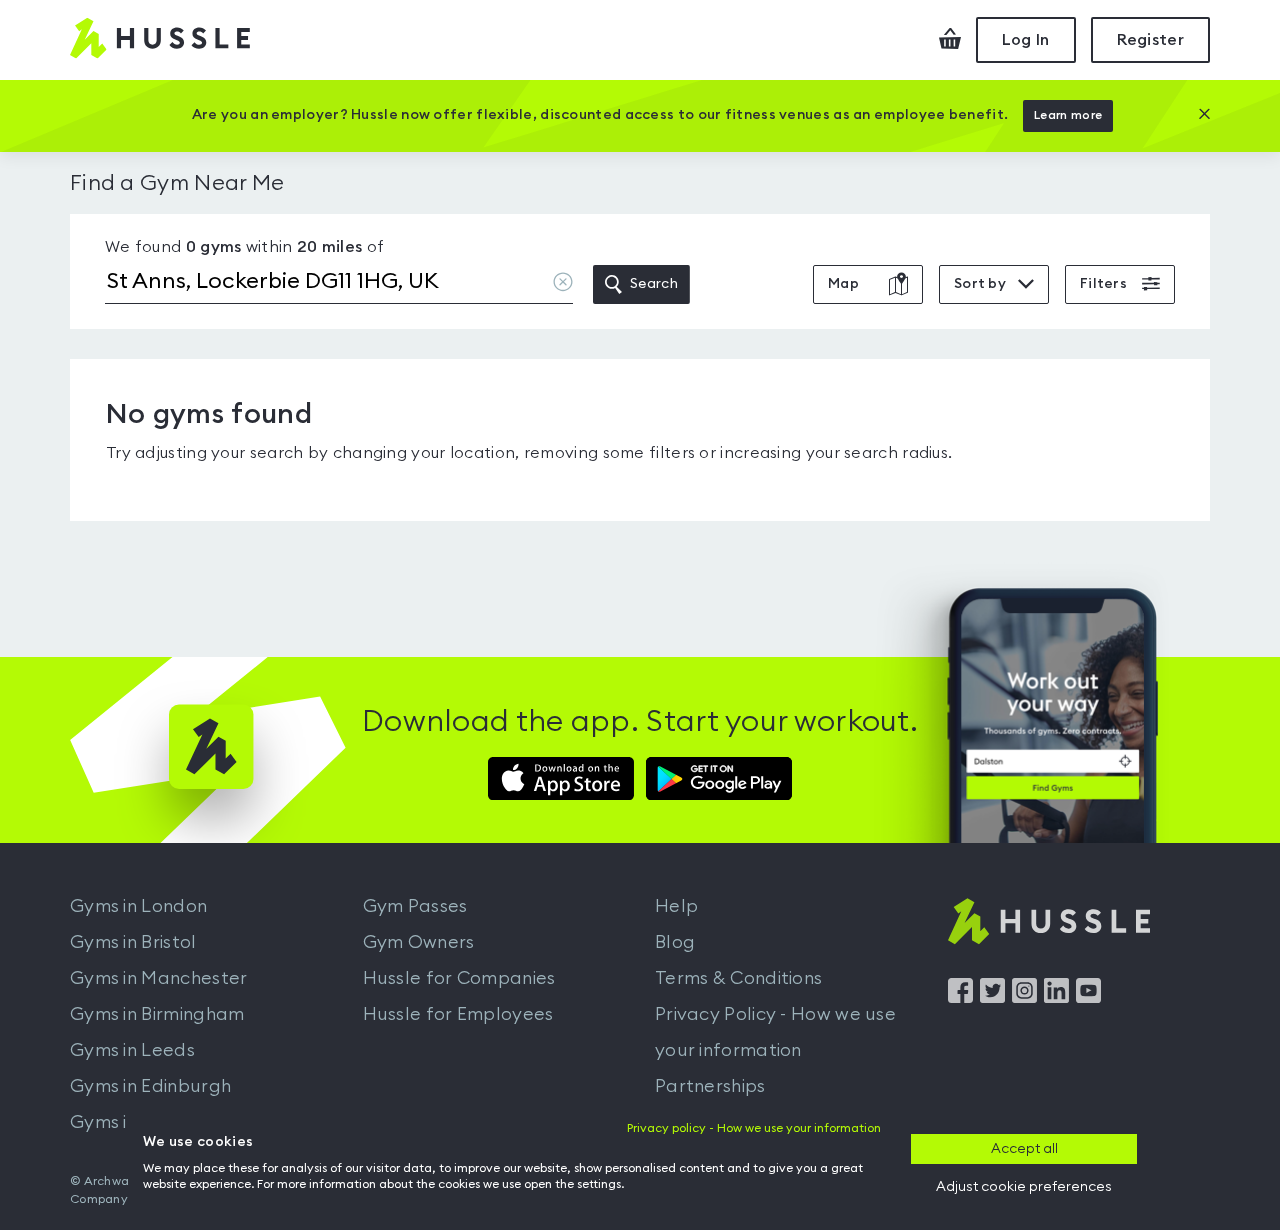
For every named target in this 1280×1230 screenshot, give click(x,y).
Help (676, 906)
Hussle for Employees (458, 1014)
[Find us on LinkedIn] (1056, 998)
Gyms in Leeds (132, 1050)
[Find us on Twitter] (992, 998)
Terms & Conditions (738, 978)
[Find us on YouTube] (1088, 998)
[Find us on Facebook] (960, 998)
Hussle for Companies (459, 978)
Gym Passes (415, 906)
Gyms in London (138, 906)
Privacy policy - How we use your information (754, 1128)
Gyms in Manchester (158, 978)
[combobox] (339, 285)
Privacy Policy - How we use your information (775, 1032)
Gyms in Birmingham (157, 1014)
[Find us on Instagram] (1024, 998)
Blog (675, 942)
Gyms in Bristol (133, 942)
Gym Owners (419, 942)
